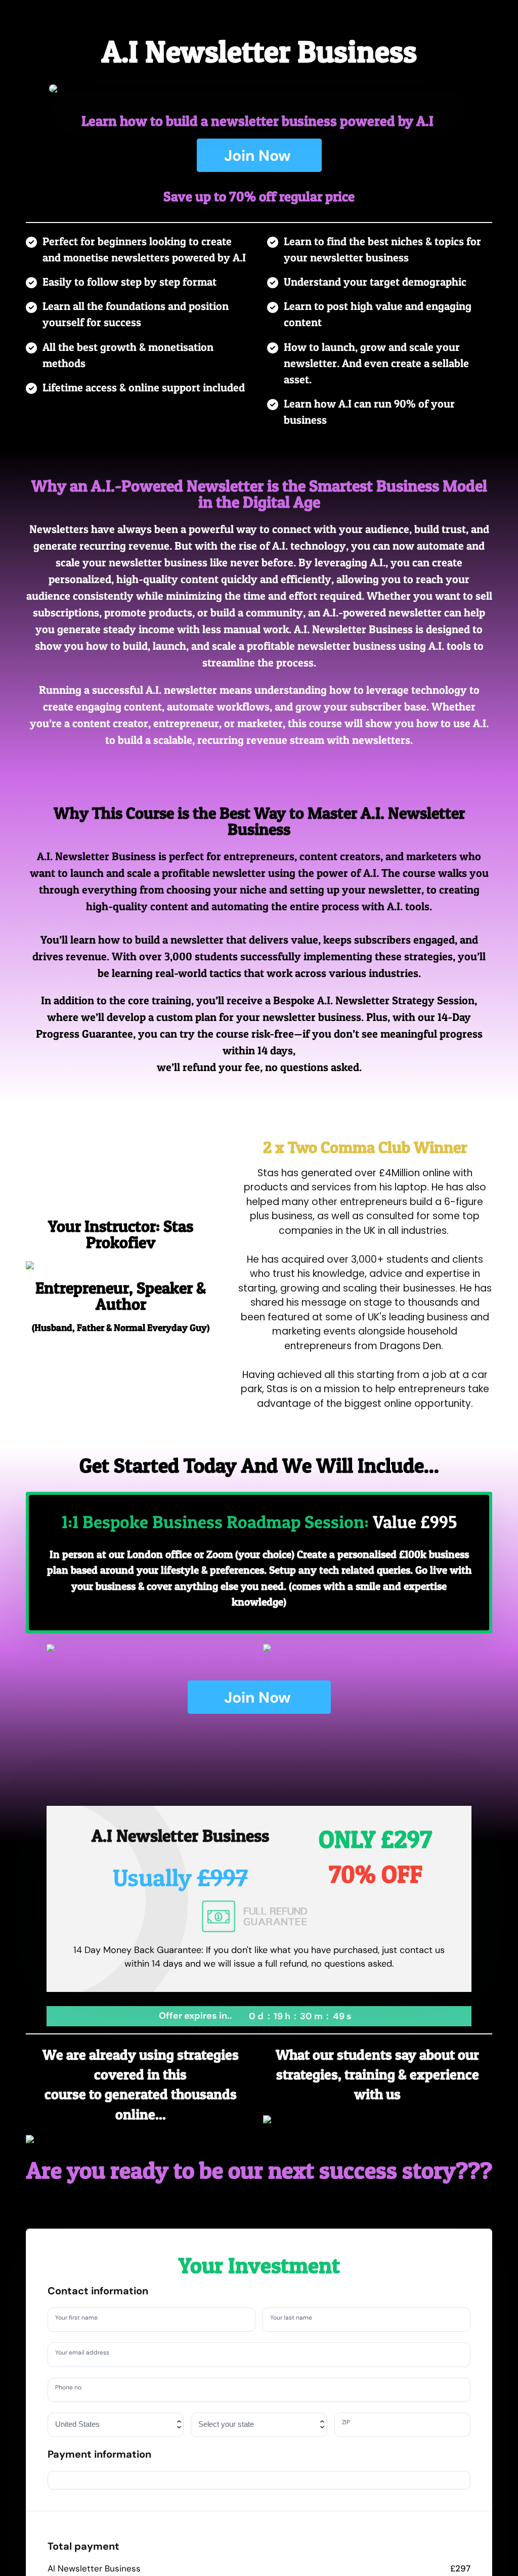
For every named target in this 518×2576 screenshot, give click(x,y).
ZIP (348, 2424)
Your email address (88, 2354)
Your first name (81, 2319)
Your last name (296, 2319)
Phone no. (73, 2389)
